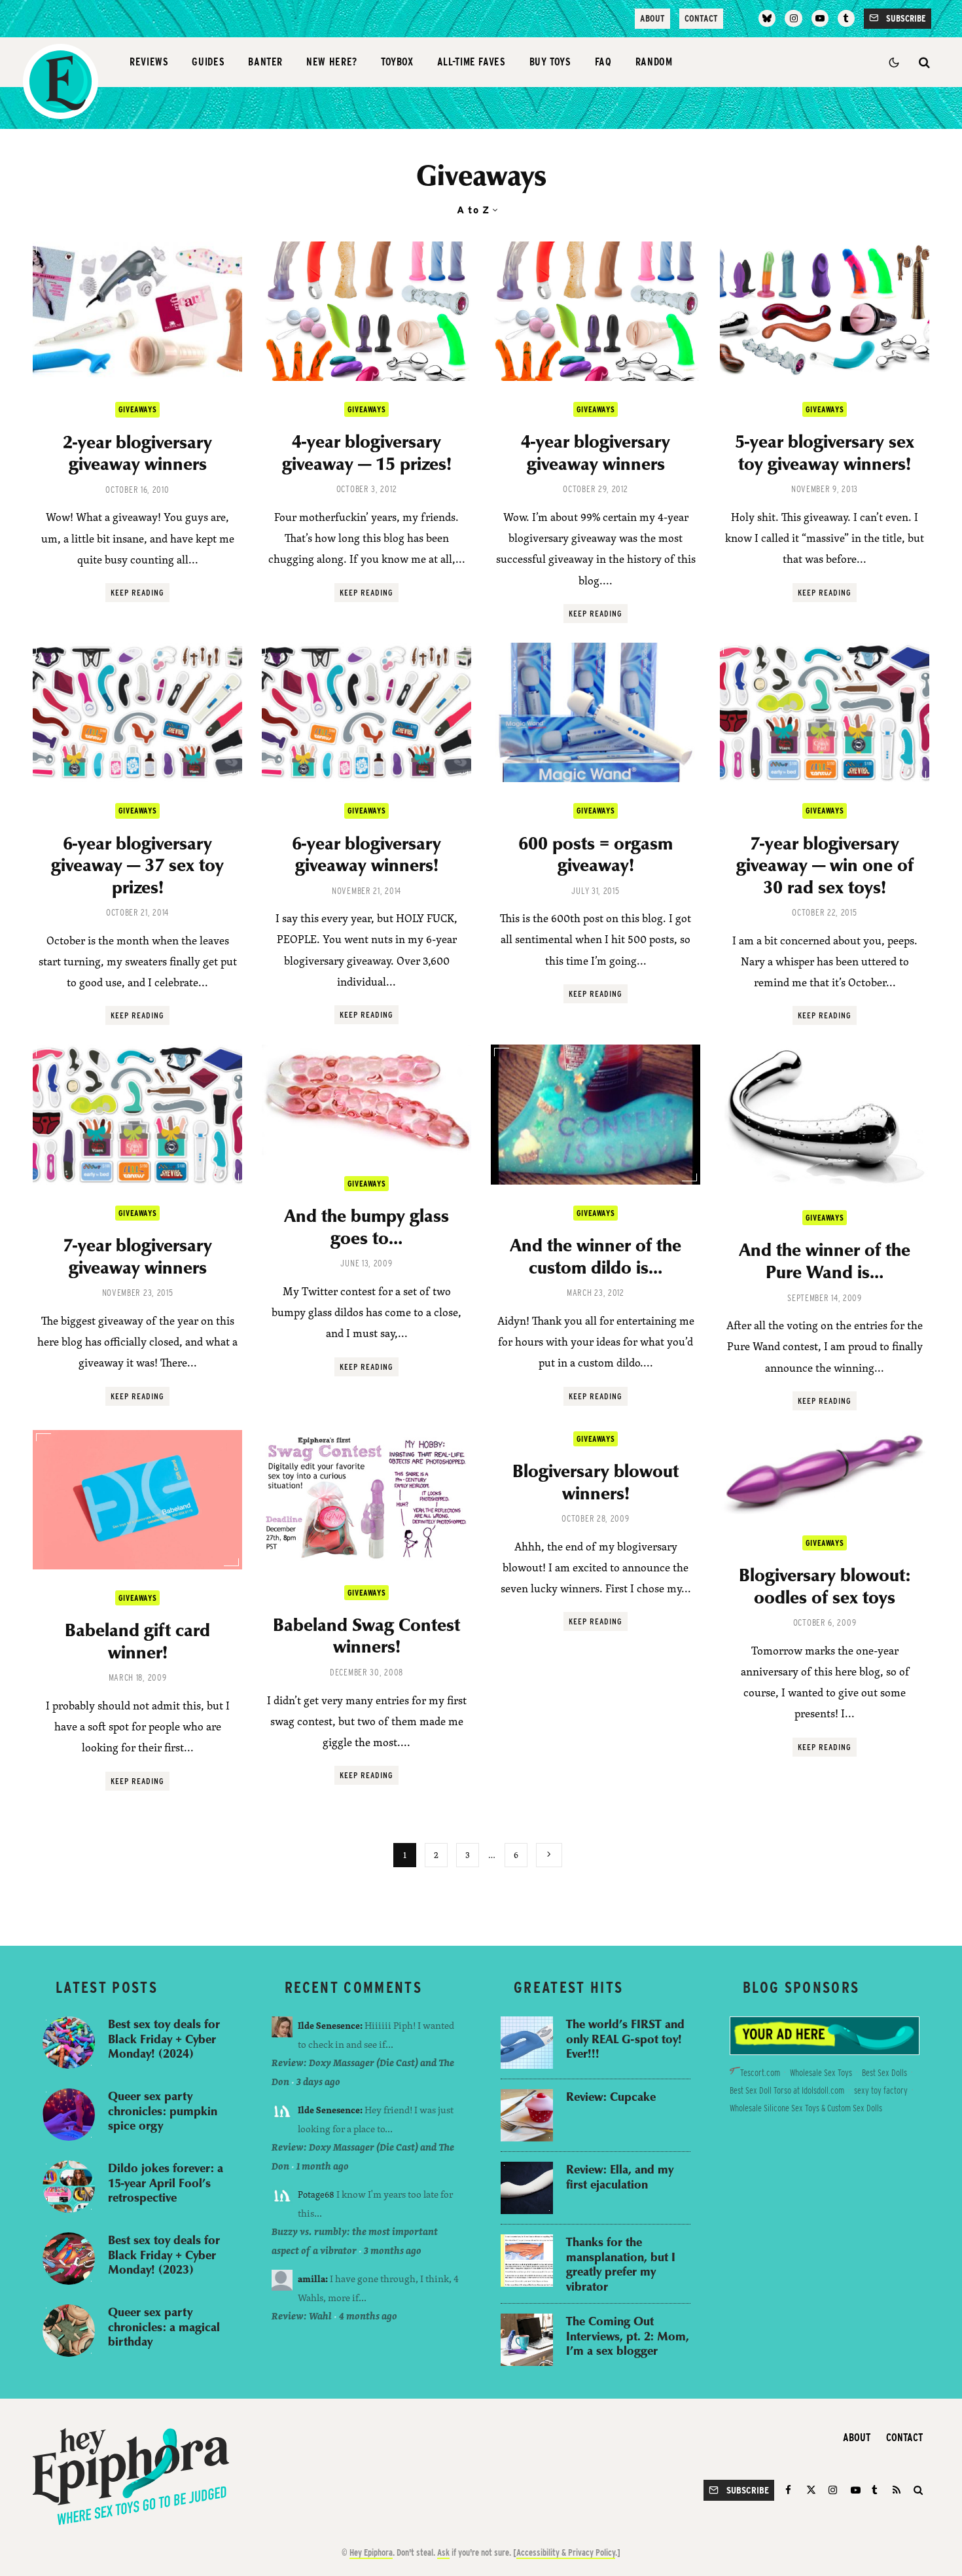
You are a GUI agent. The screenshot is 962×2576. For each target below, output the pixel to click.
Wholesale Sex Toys (821, 2073)
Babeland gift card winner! (137, 1640)
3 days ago (318, 2082)
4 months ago (368, 2316)
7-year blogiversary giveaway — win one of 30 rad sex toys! (825, 865)
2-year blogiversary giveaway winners (137, 453)
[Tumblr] (846, 18)
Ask (443, 2552)
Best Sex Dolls (884, 2073)
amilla (312, 2279)
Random (654, 62)
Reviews (149, 62)
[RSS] (897, 2490)
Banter (265, 62)
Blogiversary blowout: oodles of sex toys (825, 1585)
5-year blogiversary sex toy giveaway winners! (825, 452)
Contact (701, 18)
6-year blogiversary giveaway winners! (366, 854)
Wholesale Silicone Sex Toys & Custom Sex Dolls (806, 2108)
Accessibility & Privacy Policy (566, 2552)
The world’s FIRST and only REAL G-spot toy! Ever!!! (625, 2039)
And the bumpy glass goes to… (366, 1226)
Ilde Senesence (329, 2025)
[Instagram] (793, 18)
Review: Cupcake (611, 2097)
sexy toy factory (881, 2090)
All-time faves (472, 62)
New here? (332, 62)
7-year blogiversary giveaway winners (137, 1256)
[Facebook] (790, 2490)
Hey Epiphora (371, 2552)
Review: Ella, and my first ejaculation (620, 2176)
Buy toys (550, 62)
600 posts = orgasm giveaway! (596, 854)
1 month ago (323, 2166)
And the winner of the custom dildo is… (596, 1256)
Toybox (397, 62)
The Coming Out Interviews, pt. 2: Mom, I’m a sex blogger (628, 2336)
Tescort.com (760, 2073)
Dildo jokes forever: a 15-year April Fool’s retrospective (166, 2183)
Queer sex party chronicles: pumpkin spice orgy (163, 2111)
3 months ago (393, 2250)
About (652, 18)
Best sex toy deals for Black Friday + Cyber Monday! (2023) (164, 2255)
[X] (811, 2490)
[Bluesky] (767, 18)
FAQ (603, 62)
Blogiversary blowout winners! (596, 1481)
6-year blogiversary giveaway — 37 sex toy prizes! (137, 865)
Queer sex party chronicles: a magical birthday (164, 2327)
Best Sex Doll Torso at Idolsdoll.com (787, 2090)
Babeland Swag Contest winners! (366, 1635)
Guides (208, 62)
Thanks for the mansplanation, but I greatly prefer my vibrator (621, 2264)
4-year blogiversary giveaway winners (596, 452)
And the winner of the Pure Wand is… (825, 1260)
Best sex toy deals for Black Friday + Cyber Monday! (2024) (164, 2039)
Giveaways (137, 409)
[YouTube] (820, 18)
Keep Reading (137, 593)
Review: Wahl (302, 2316)
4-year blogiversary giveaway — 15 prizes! (367, 452)
